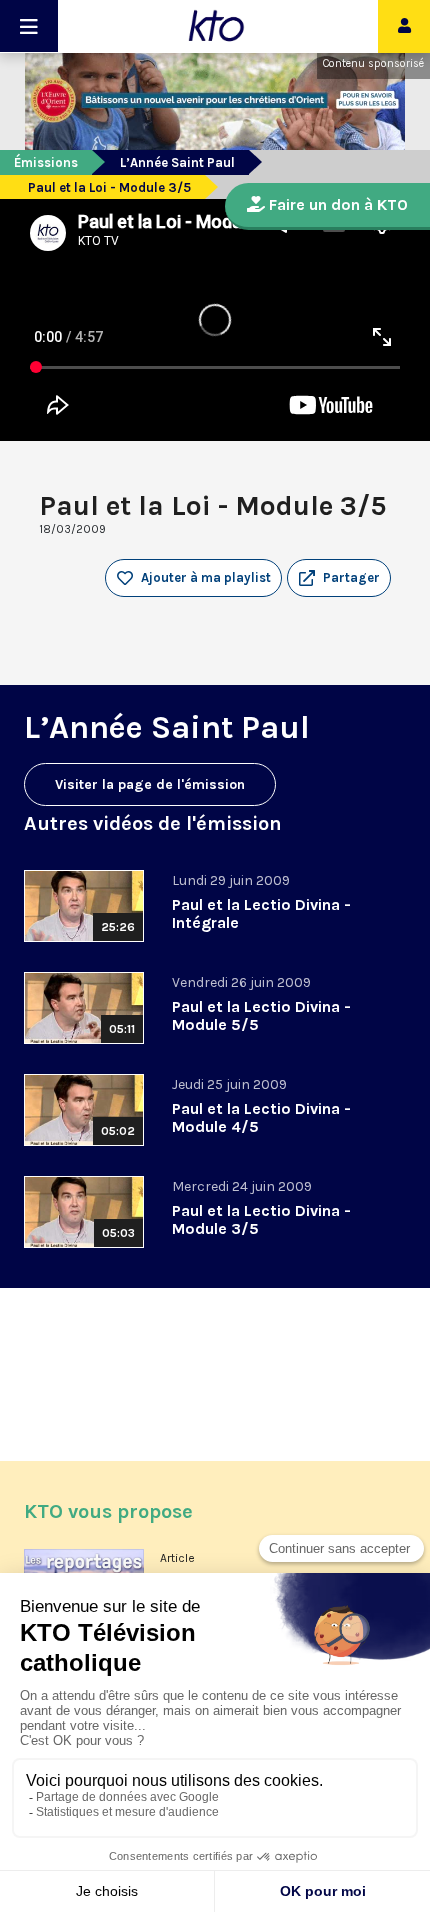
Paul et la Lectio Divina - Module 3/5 (261, 1219)
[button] (339, 578)
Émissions (46, 162)
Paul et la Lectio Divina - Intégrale (261, 913)
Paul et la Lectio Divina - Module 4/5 (261, 1117)
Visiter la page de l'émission (150, 784)
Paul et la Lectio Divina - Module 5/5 (261, 1015)
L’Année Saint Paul (177, 162)
